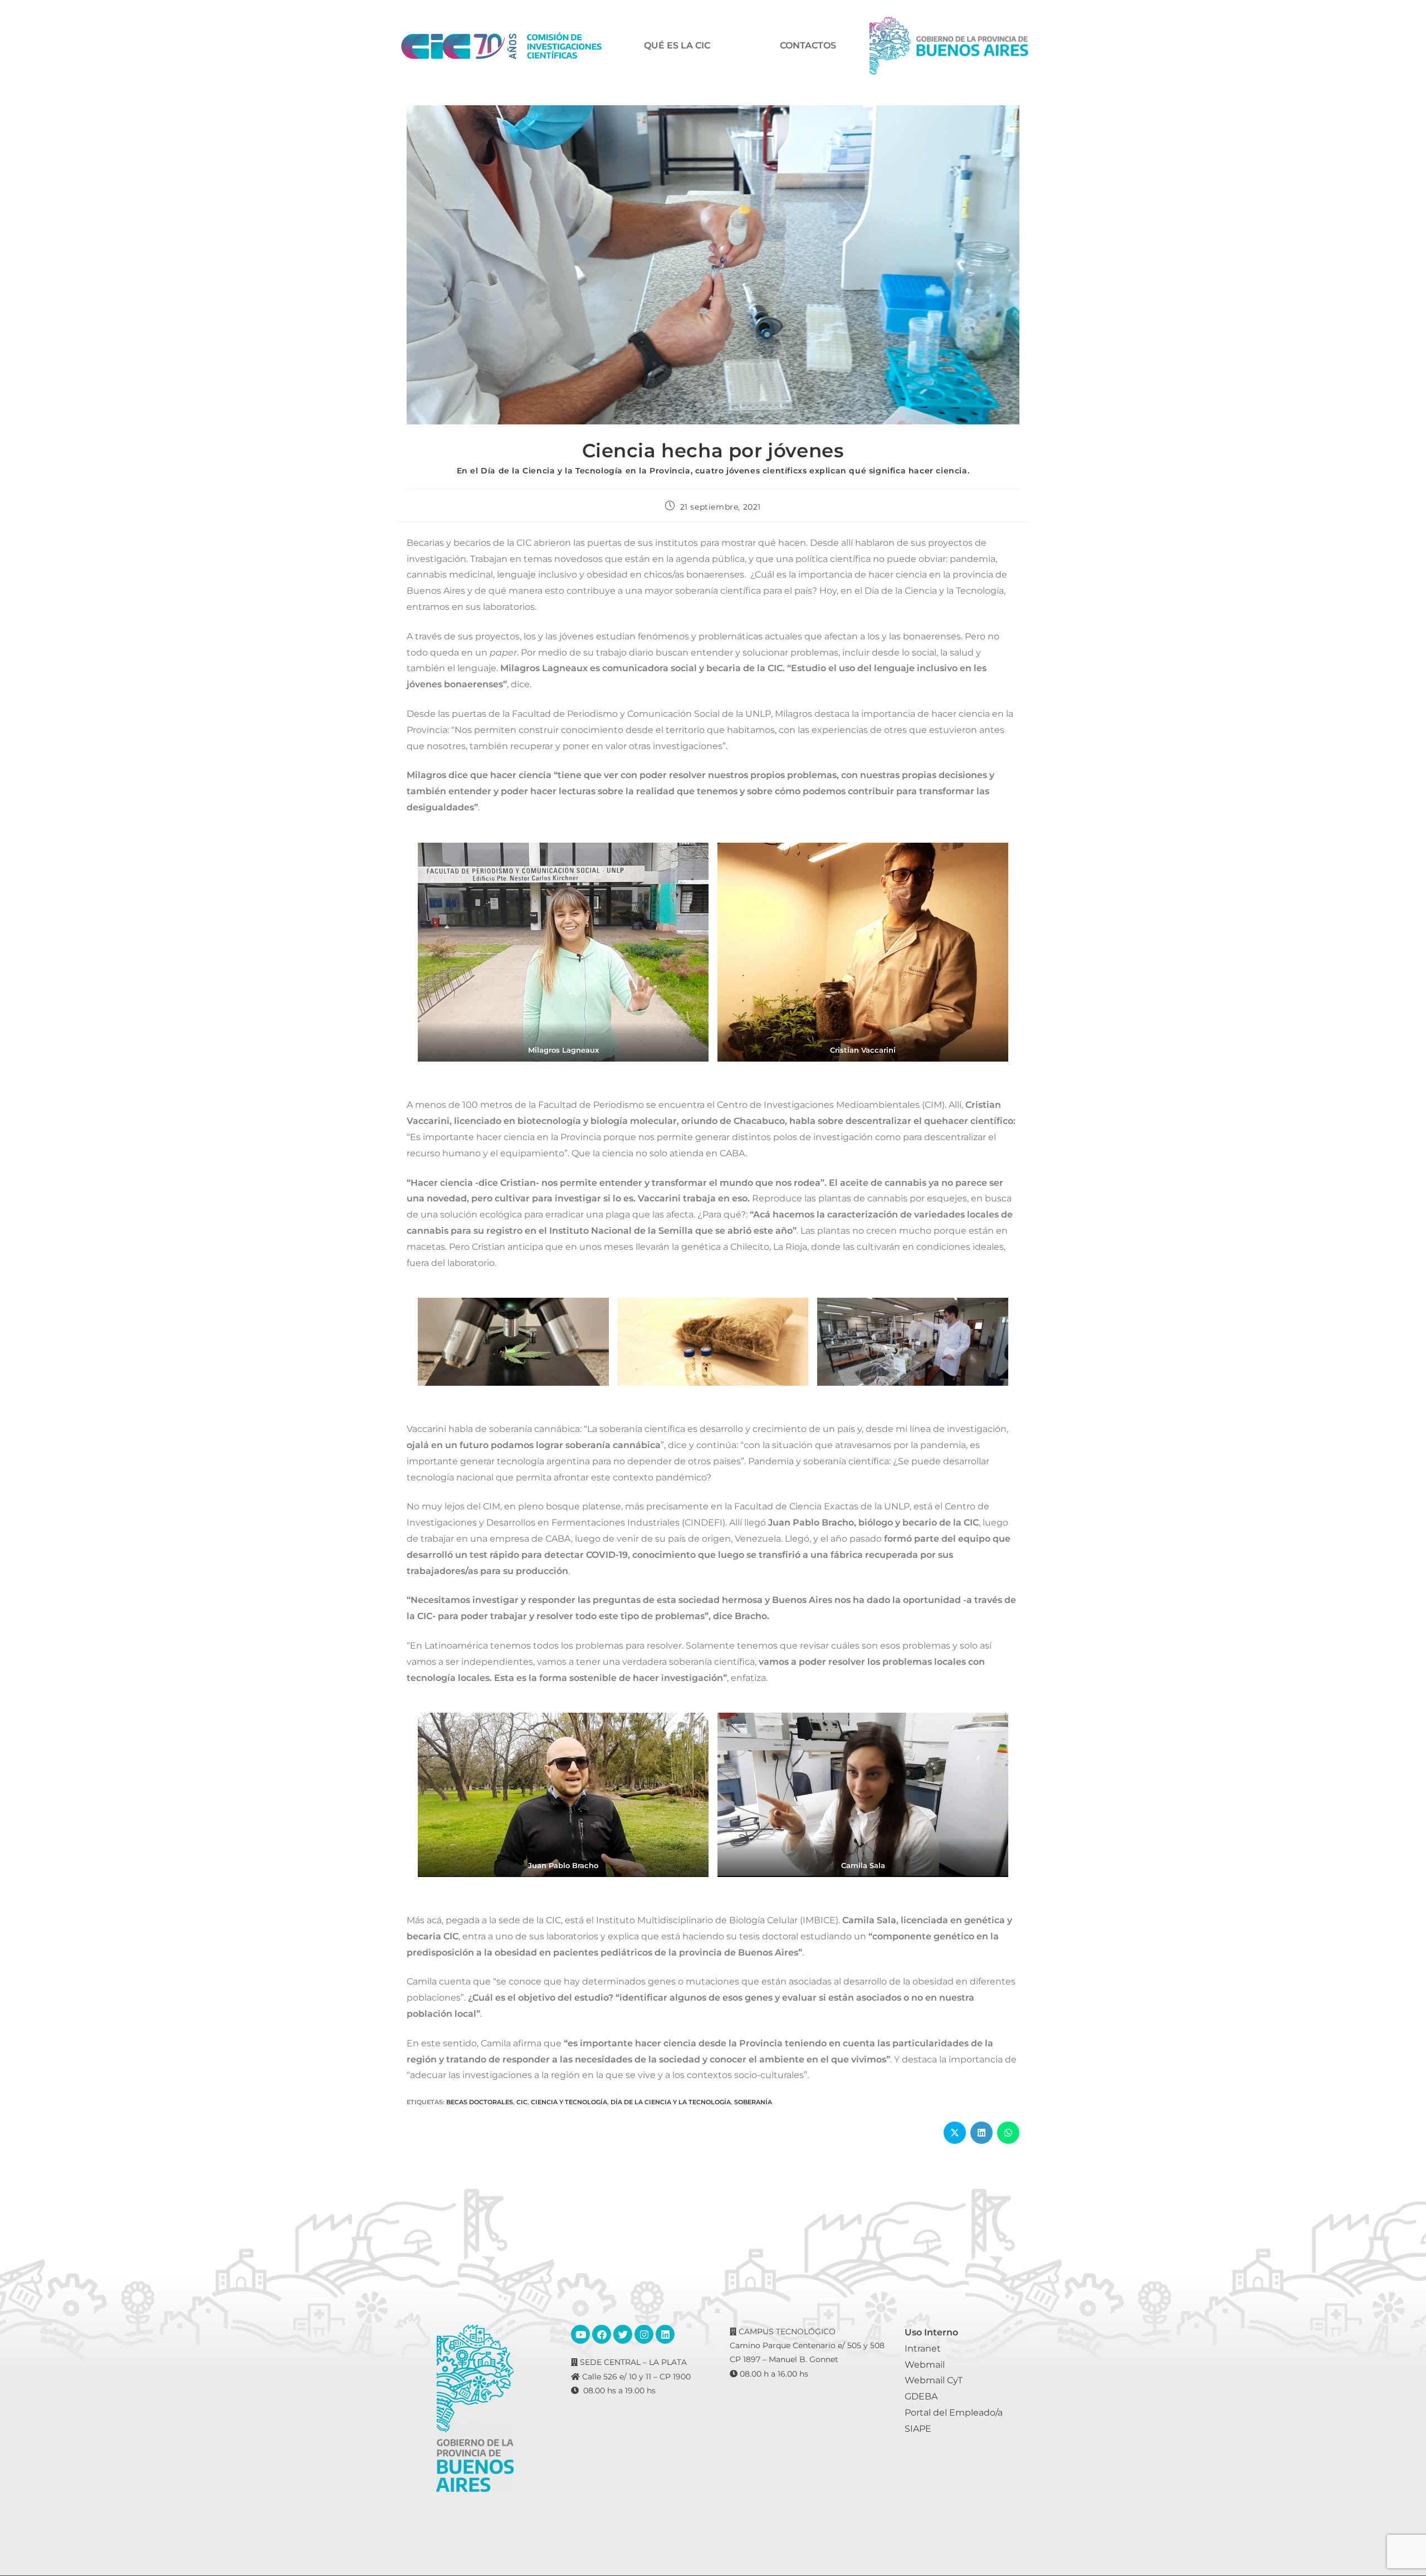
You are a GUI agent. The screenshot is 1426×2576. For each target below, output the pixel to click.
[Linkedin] (665, 2334)
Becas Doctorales (480, 2102)
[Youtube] (580, 2334)
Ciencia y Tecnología (569, 2102)
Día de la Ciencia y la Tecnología (671, 2102)
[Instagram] (644, 2334)
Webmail (925, 2365)
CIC (522, 2102)
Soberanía (753, 2102)
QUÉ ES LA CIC (677, 46)
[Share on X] (955, 2133)
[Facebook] (602, 2334)
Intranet (923, 2348)
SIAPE (918, 2429)
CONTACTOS (808, 46)
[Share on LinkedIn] (981, 2133)
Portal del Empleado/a (954, 2413)
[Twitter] (623, 2334)
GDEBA (921, 2396)
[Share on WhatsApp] (1008, 2133)
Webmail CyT (934, 2380)
